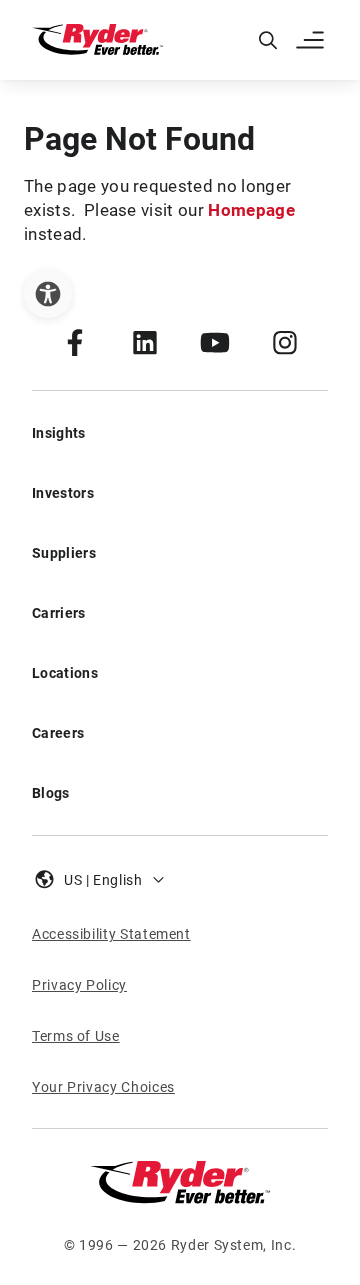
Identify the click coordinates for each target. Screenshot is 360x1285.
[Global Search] (268, 40)
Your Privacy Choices (103, 1087)
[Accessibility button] (48, 294)
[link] (75, 342)
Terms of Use (76, 1036)
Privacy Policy (79, 985)
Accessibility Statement (111, 934)
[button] (312, 40)
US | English (103, 880)
